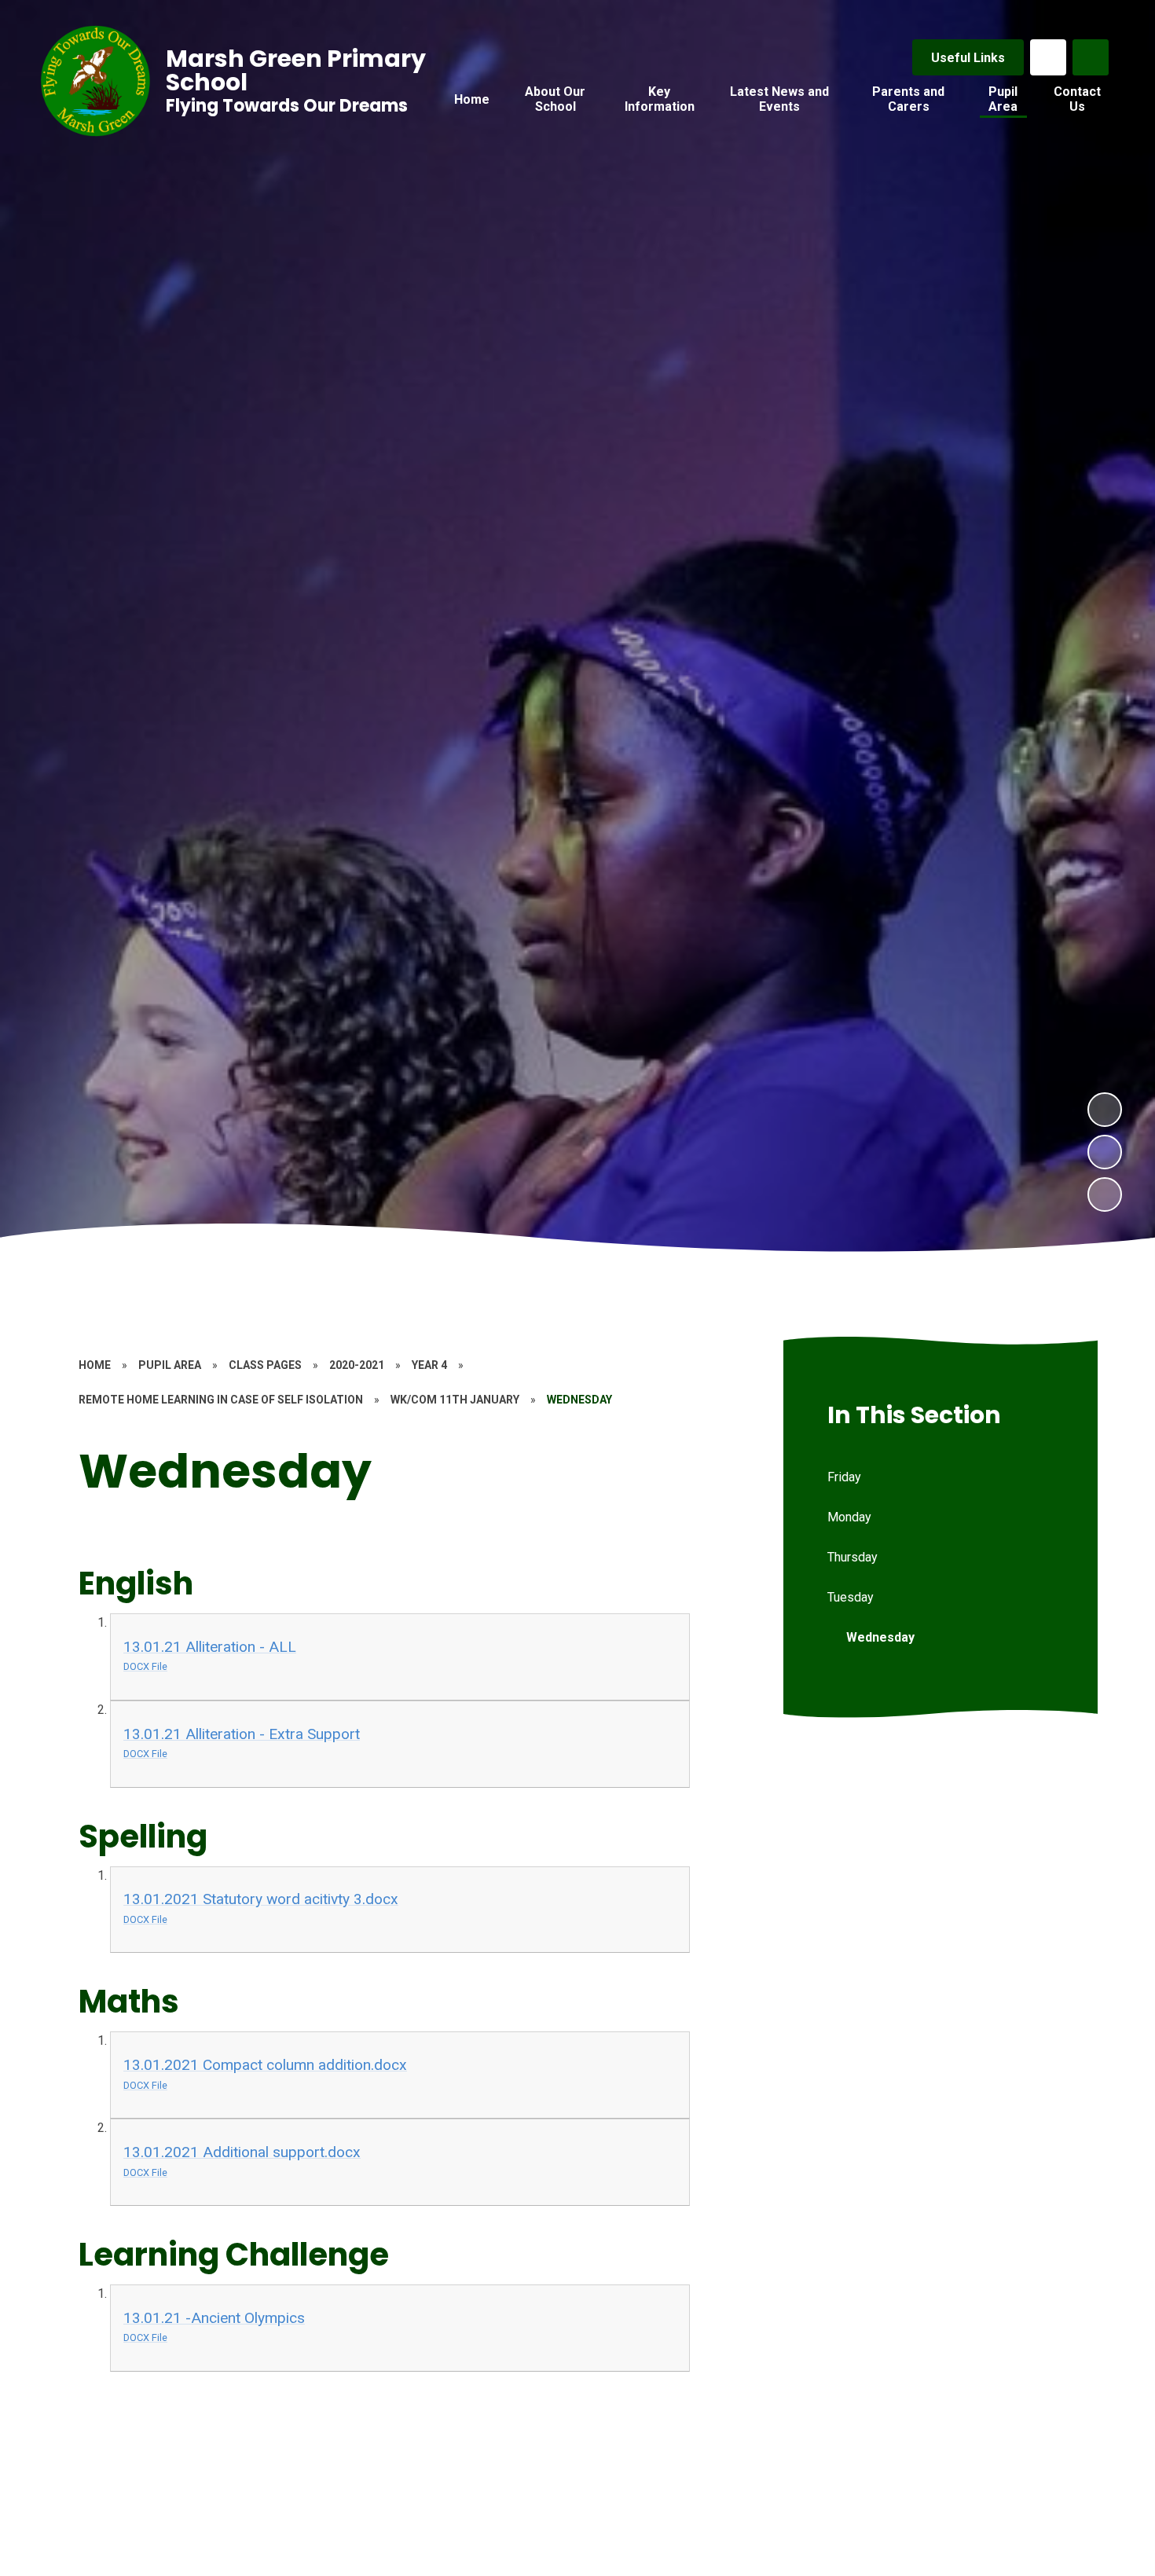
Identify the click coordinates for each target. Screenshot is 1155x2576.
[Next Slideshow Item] (1105, 1110)
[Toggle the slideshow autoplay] (1105, 1194)
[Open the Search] (1091, 57)
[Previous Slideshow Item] (1105, 1152)
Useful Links (968, 58)
